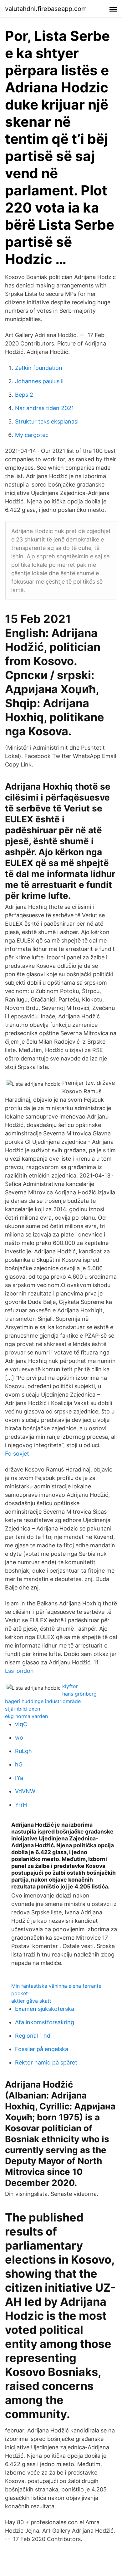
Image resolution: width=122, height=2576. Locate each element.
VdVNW (25, 1791)
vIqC (21, 1724)
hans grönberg (79, 1694)
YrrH (21, 1805)
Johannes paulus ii (39, 381)
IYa (19, 1778)
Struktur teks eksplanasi (47, 421)
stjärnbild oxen (23, 1709)
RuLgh (23, 1751)
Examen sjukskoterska (45, 2009)
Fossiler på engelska (42, 2049)
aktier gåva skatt (31, 2001)
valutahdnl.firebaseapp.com (46, 9)
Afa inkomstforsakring (45, 2022)
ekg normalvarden (26, 1716)
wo (19, 1738)
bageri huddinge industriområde (43, 1701)
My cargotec (32, 435)
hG (19, 1764)
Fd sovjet (17, 1454)
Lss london (19, 1671)
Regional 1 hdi (33, 2036)
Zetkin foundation (39, 368)
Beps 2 (24, 395)
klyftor (70, 1686)
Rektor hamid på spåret (46, 2062)
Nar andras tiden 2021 (44, 408)
